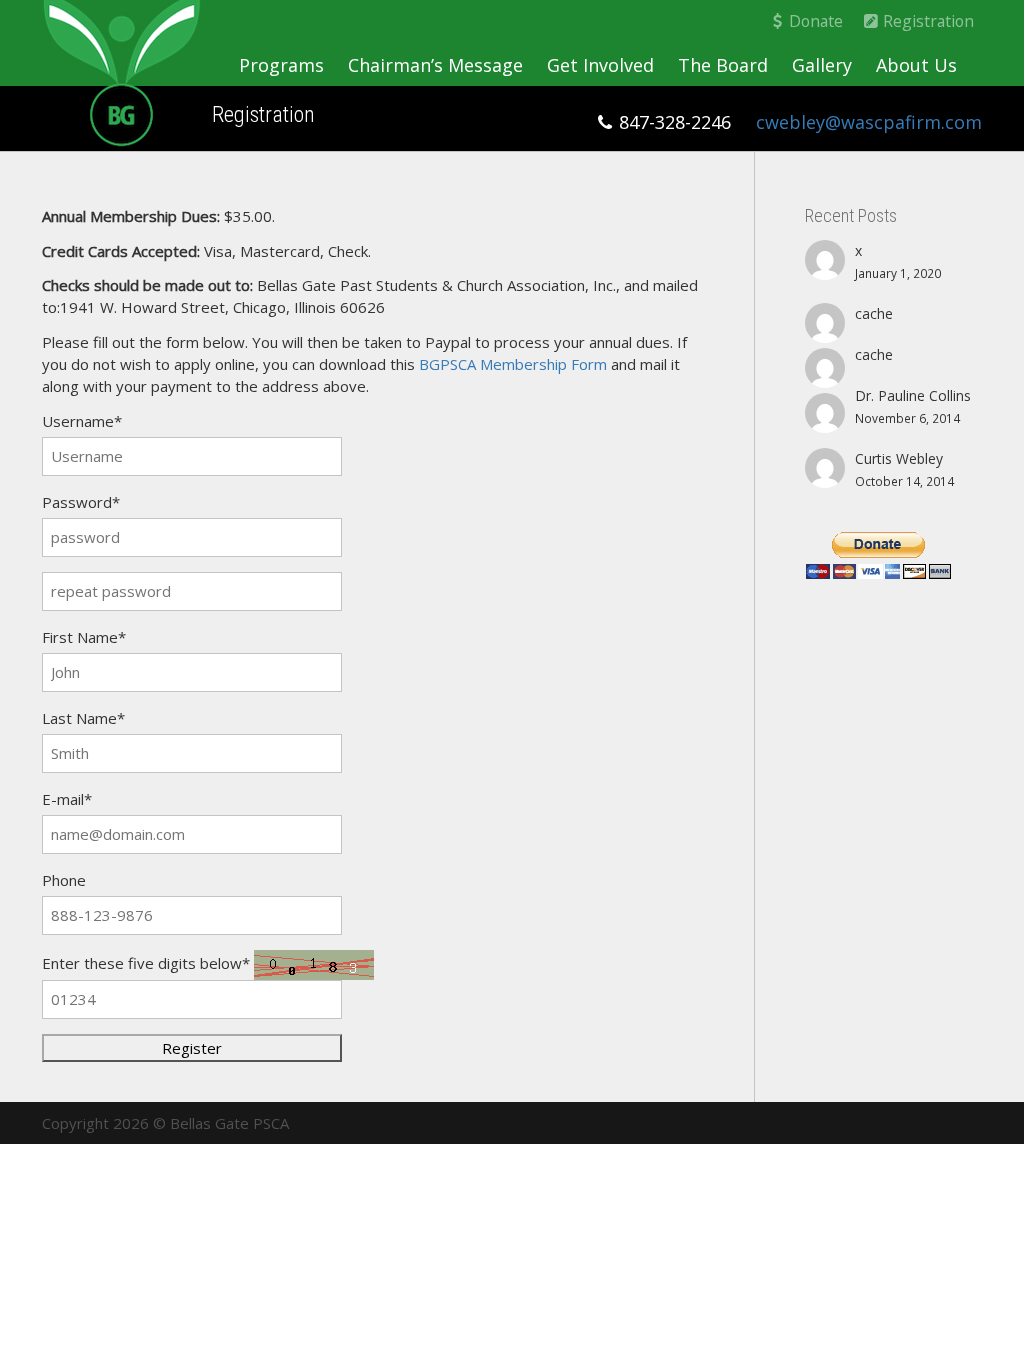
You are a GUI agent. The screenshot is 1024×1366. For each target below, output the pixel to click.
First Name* (84, 637)
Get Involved (600, 65)
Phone (64, 880)
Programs (281, 65)
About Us (916, 65)
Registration (926, 21)
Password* (81, 502)
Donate (814, 21)
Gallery (822, 65)
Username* (82, 421)
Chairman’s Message (435, 65)
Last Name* (83, 718)
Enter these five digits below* (146, 963)
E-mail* (67, 799)
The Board (723, 65)
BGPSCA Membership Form (513, 364)
